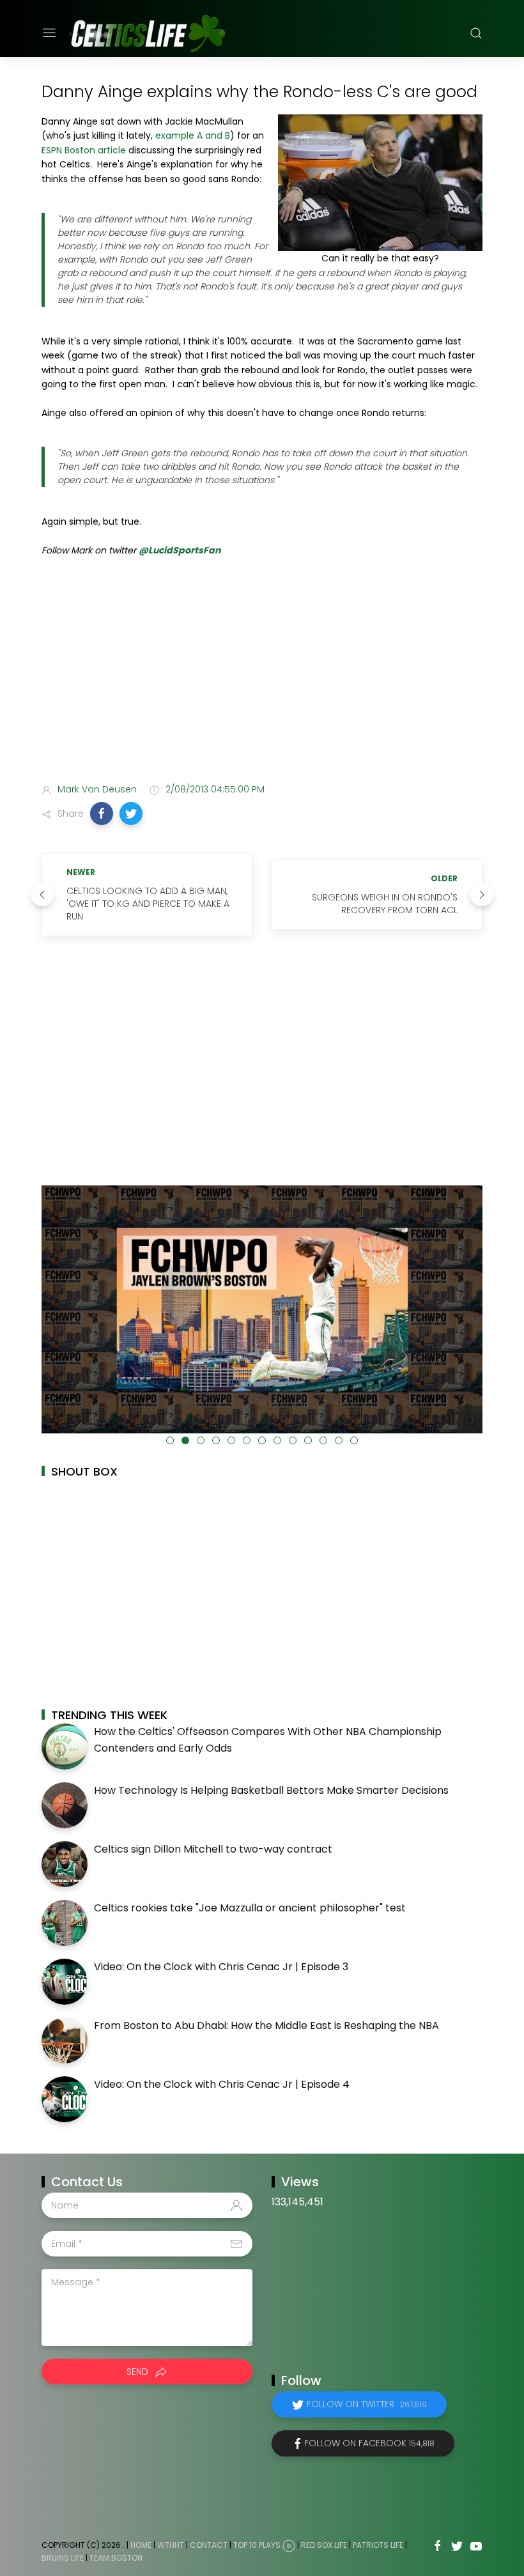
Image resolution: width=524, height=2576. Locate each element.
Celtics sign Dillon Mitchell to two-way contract (213, 1849)
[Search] (476, 33)
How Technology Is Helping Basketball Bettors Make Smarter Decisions (271, 1790)
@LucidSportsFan (180, 550)
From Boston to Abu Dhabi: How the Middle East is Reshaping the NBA (266, 2025)
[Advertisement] (262, 672)
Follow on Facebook (369, 2443)
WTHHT (171, 2545)
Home (141, 2545)
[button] (102, 814)
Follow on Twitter (367, 2404)
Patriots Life (378, 2545)
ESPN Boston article (84, 150)
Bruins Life (63, 2558)
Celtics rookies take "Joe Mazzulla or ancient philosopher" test (250, 1908)
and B (218, 135)
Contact (209, 2545)
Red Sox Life (324, 2545)
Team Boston (116, 2558)
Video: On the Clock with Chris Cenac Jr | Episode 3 (221, 1967)
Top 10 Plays (257, 2545)
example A (179, 135)
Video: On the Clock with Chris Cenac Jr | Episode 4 (222, 2084)
